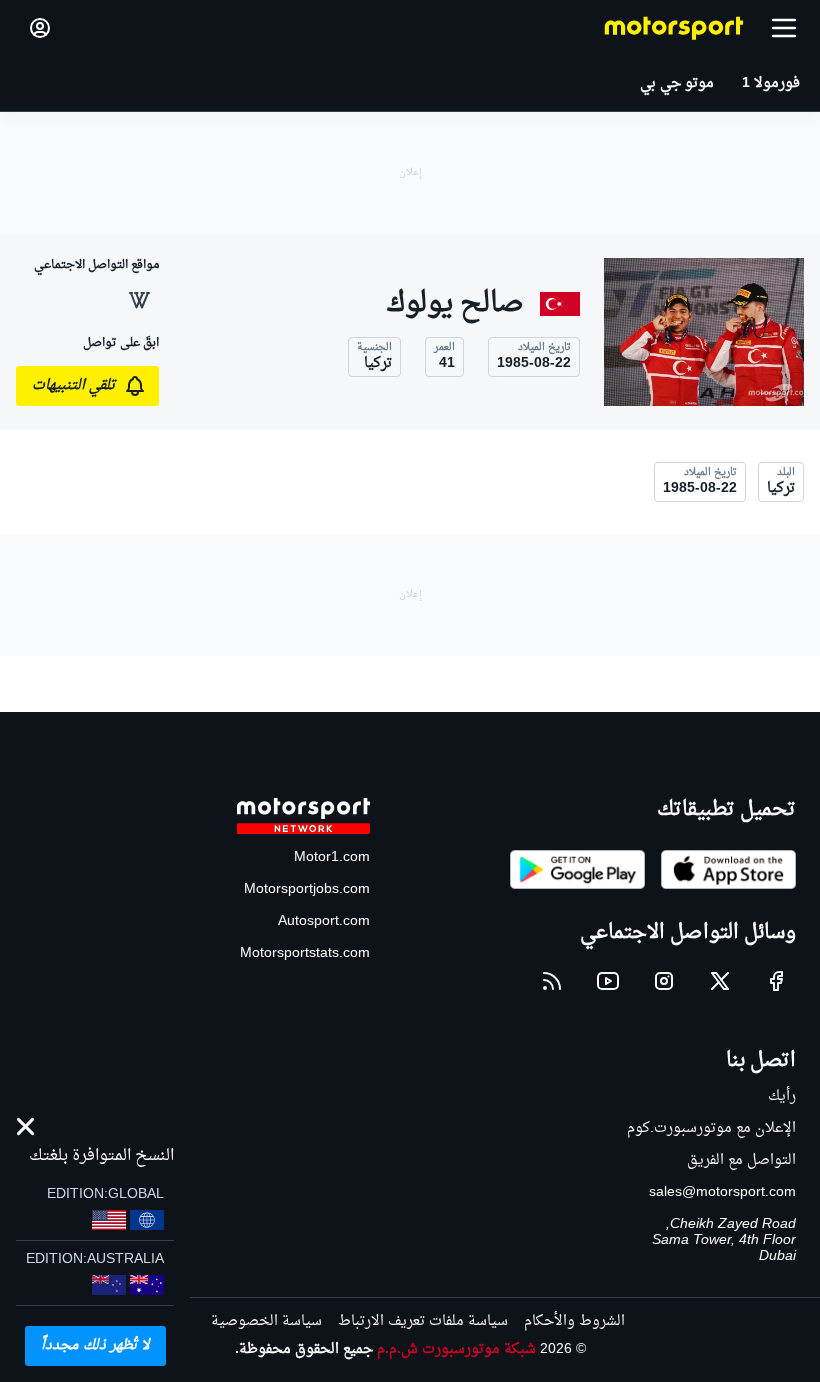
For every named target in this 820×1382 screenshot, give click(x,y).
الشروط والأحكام (574, 1321)
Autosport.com (324, 921)
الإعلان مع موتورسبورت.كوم (711, 1128)
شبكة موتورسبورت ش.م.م (456, 1349)
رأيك (782, 1096)
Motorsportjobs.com (307, 889)
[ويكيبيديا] (139, 300)
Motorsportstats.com (305, 953)
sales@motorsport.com (722, 1192)
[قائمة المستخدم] (40, 28)
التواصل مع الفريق (741, 1160)
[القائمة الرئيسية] (784, 28)
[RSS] (552, 981)
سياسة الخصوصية (266, 1321)
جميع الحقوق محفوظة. (304, 1349)
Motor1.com (332, 857)
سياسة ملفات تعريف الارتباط (423, 1321)
